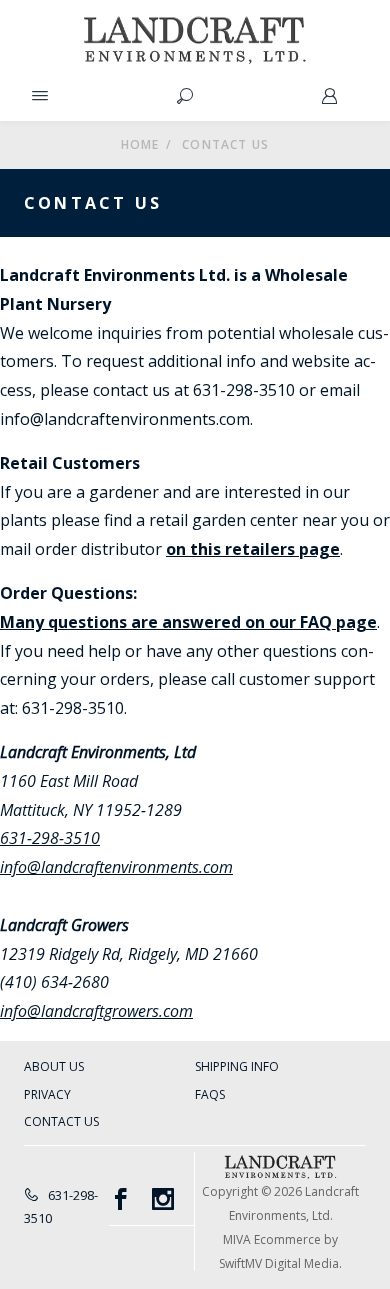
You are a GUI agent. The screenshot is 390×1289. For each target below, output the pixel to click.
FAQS (210, 1094)
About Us (54, 1066)
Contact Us (61, 1121)
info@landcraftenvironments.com (116, 867)
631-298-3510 (50, 838)
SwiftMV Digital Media (279, 1263)
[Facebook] (130, 1199)
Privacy (47, 1094)
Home (140, 144)
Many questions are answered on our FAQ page (188, 622)
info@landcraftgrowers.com (96, 1011)
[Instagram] (173, 1199)
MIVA (237, 1239)
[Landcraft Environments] (195, 40)
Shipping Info (237, 1066)
